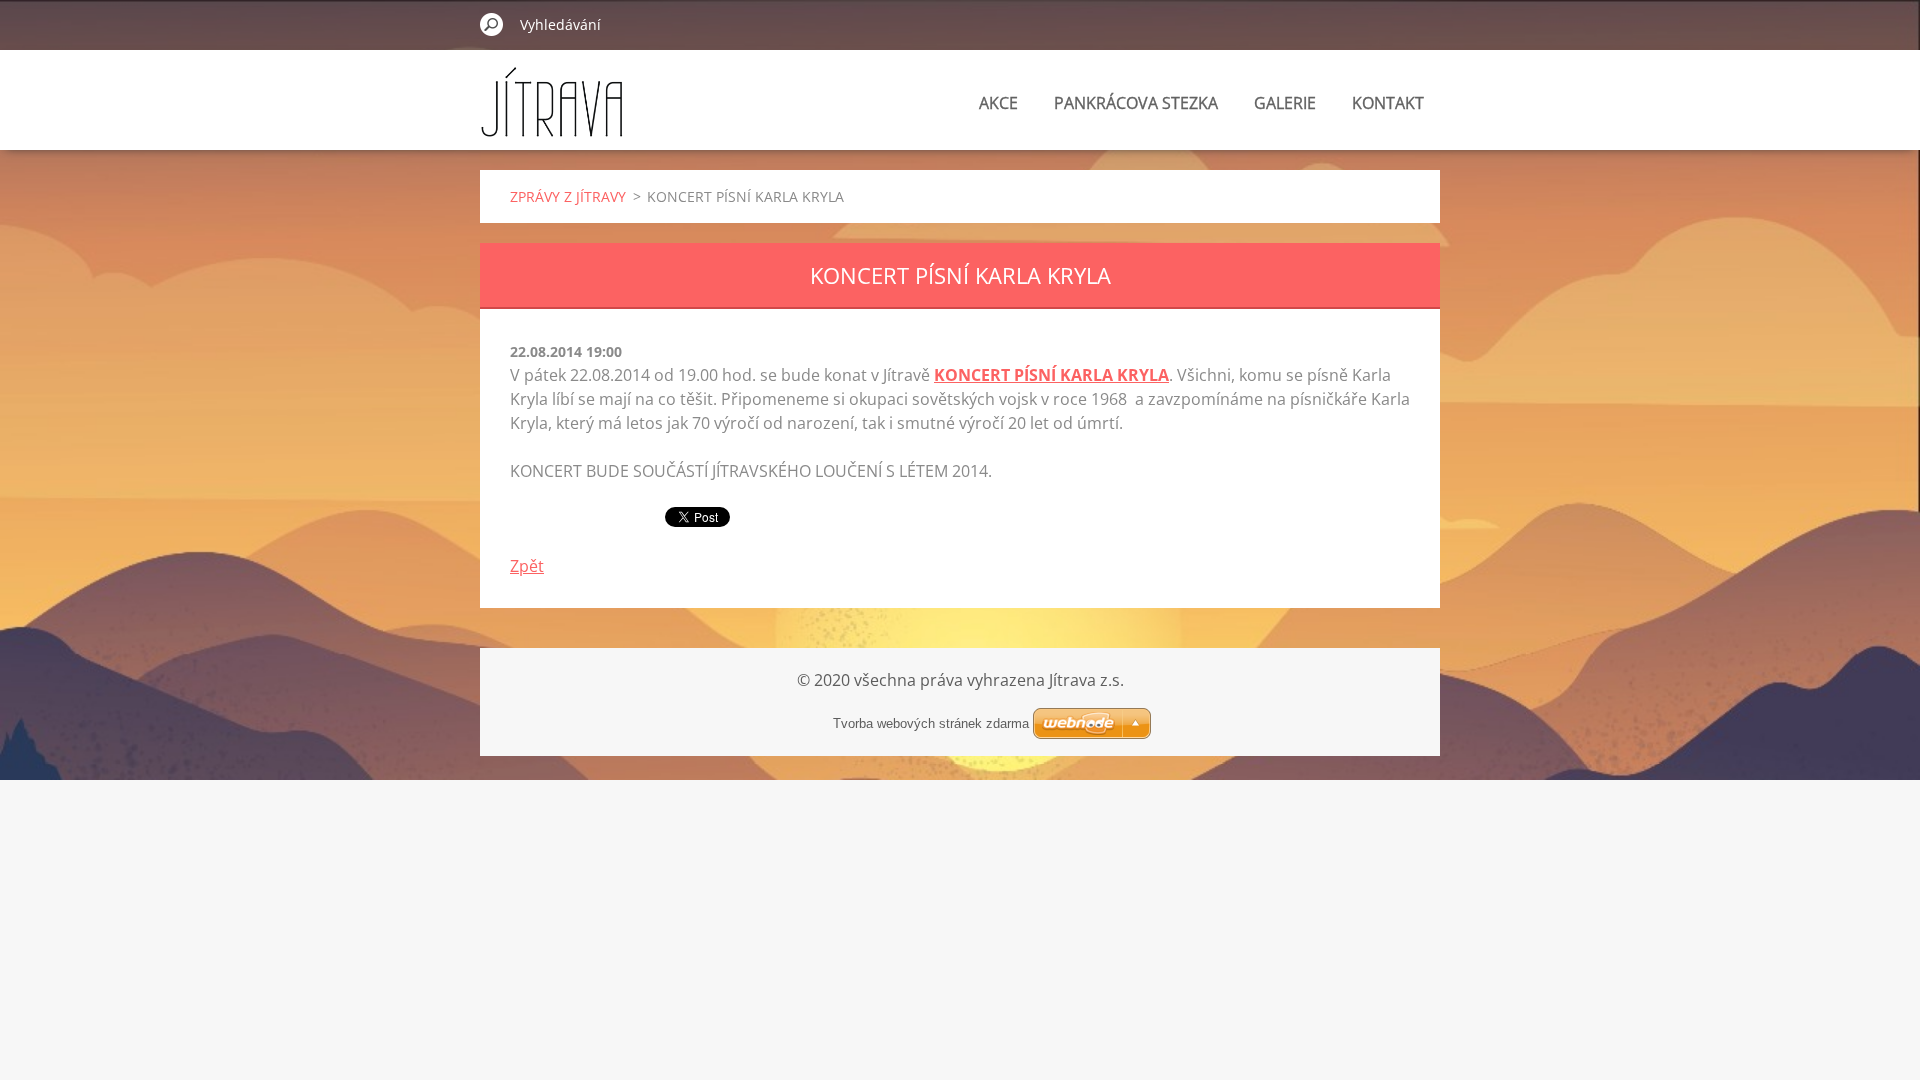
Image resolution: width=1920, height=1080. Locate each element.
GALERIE (1285, 103)
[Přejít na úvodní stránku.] (551, 113)
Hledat (492, 24)
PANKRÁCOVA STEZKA (1136, 103)
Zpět (527, 566)
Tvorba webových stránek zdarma (931, 723)
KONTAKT (1388, 103)
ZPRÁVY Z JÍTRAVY (568, 196)
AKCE (998, 103)
